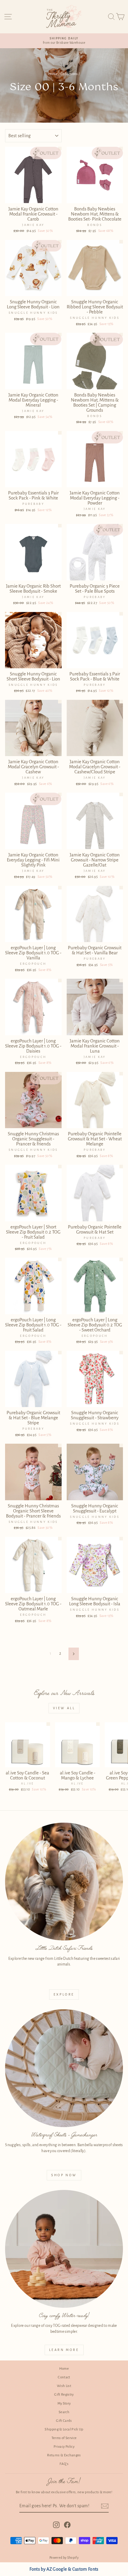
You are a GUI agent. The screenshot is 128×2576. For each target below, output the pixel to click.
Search (64, 2412)
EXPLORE (64, 1994)
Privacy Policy (64, 2447)
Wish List (64, 2386)
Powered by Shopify (64, 2558)
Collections (69, 74)
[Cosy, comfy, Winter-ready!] (64, 2249)
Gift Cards (64, 2421)
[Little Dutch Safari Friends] (64, 1882)
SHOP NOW (64, 2175)
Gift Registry (64, 2395)
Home (53, 74)
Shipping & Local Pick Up (64, 2429)
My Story (64, 2404)
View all (64, 1708)
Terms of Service (64, 2438)
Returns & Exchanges (64, 2455)
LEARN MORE (64, 2350)
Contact (64, 2377)
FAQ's (64, 2464)
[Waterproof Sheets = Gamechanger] (64, 2068)
